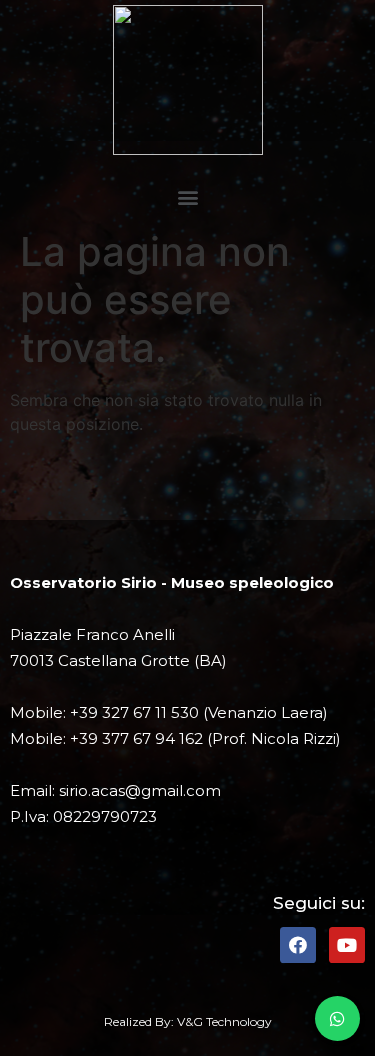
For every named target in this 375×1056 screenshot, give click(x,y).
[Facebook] (298, 945)
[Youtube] (347, 945)
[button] (187, 196)
